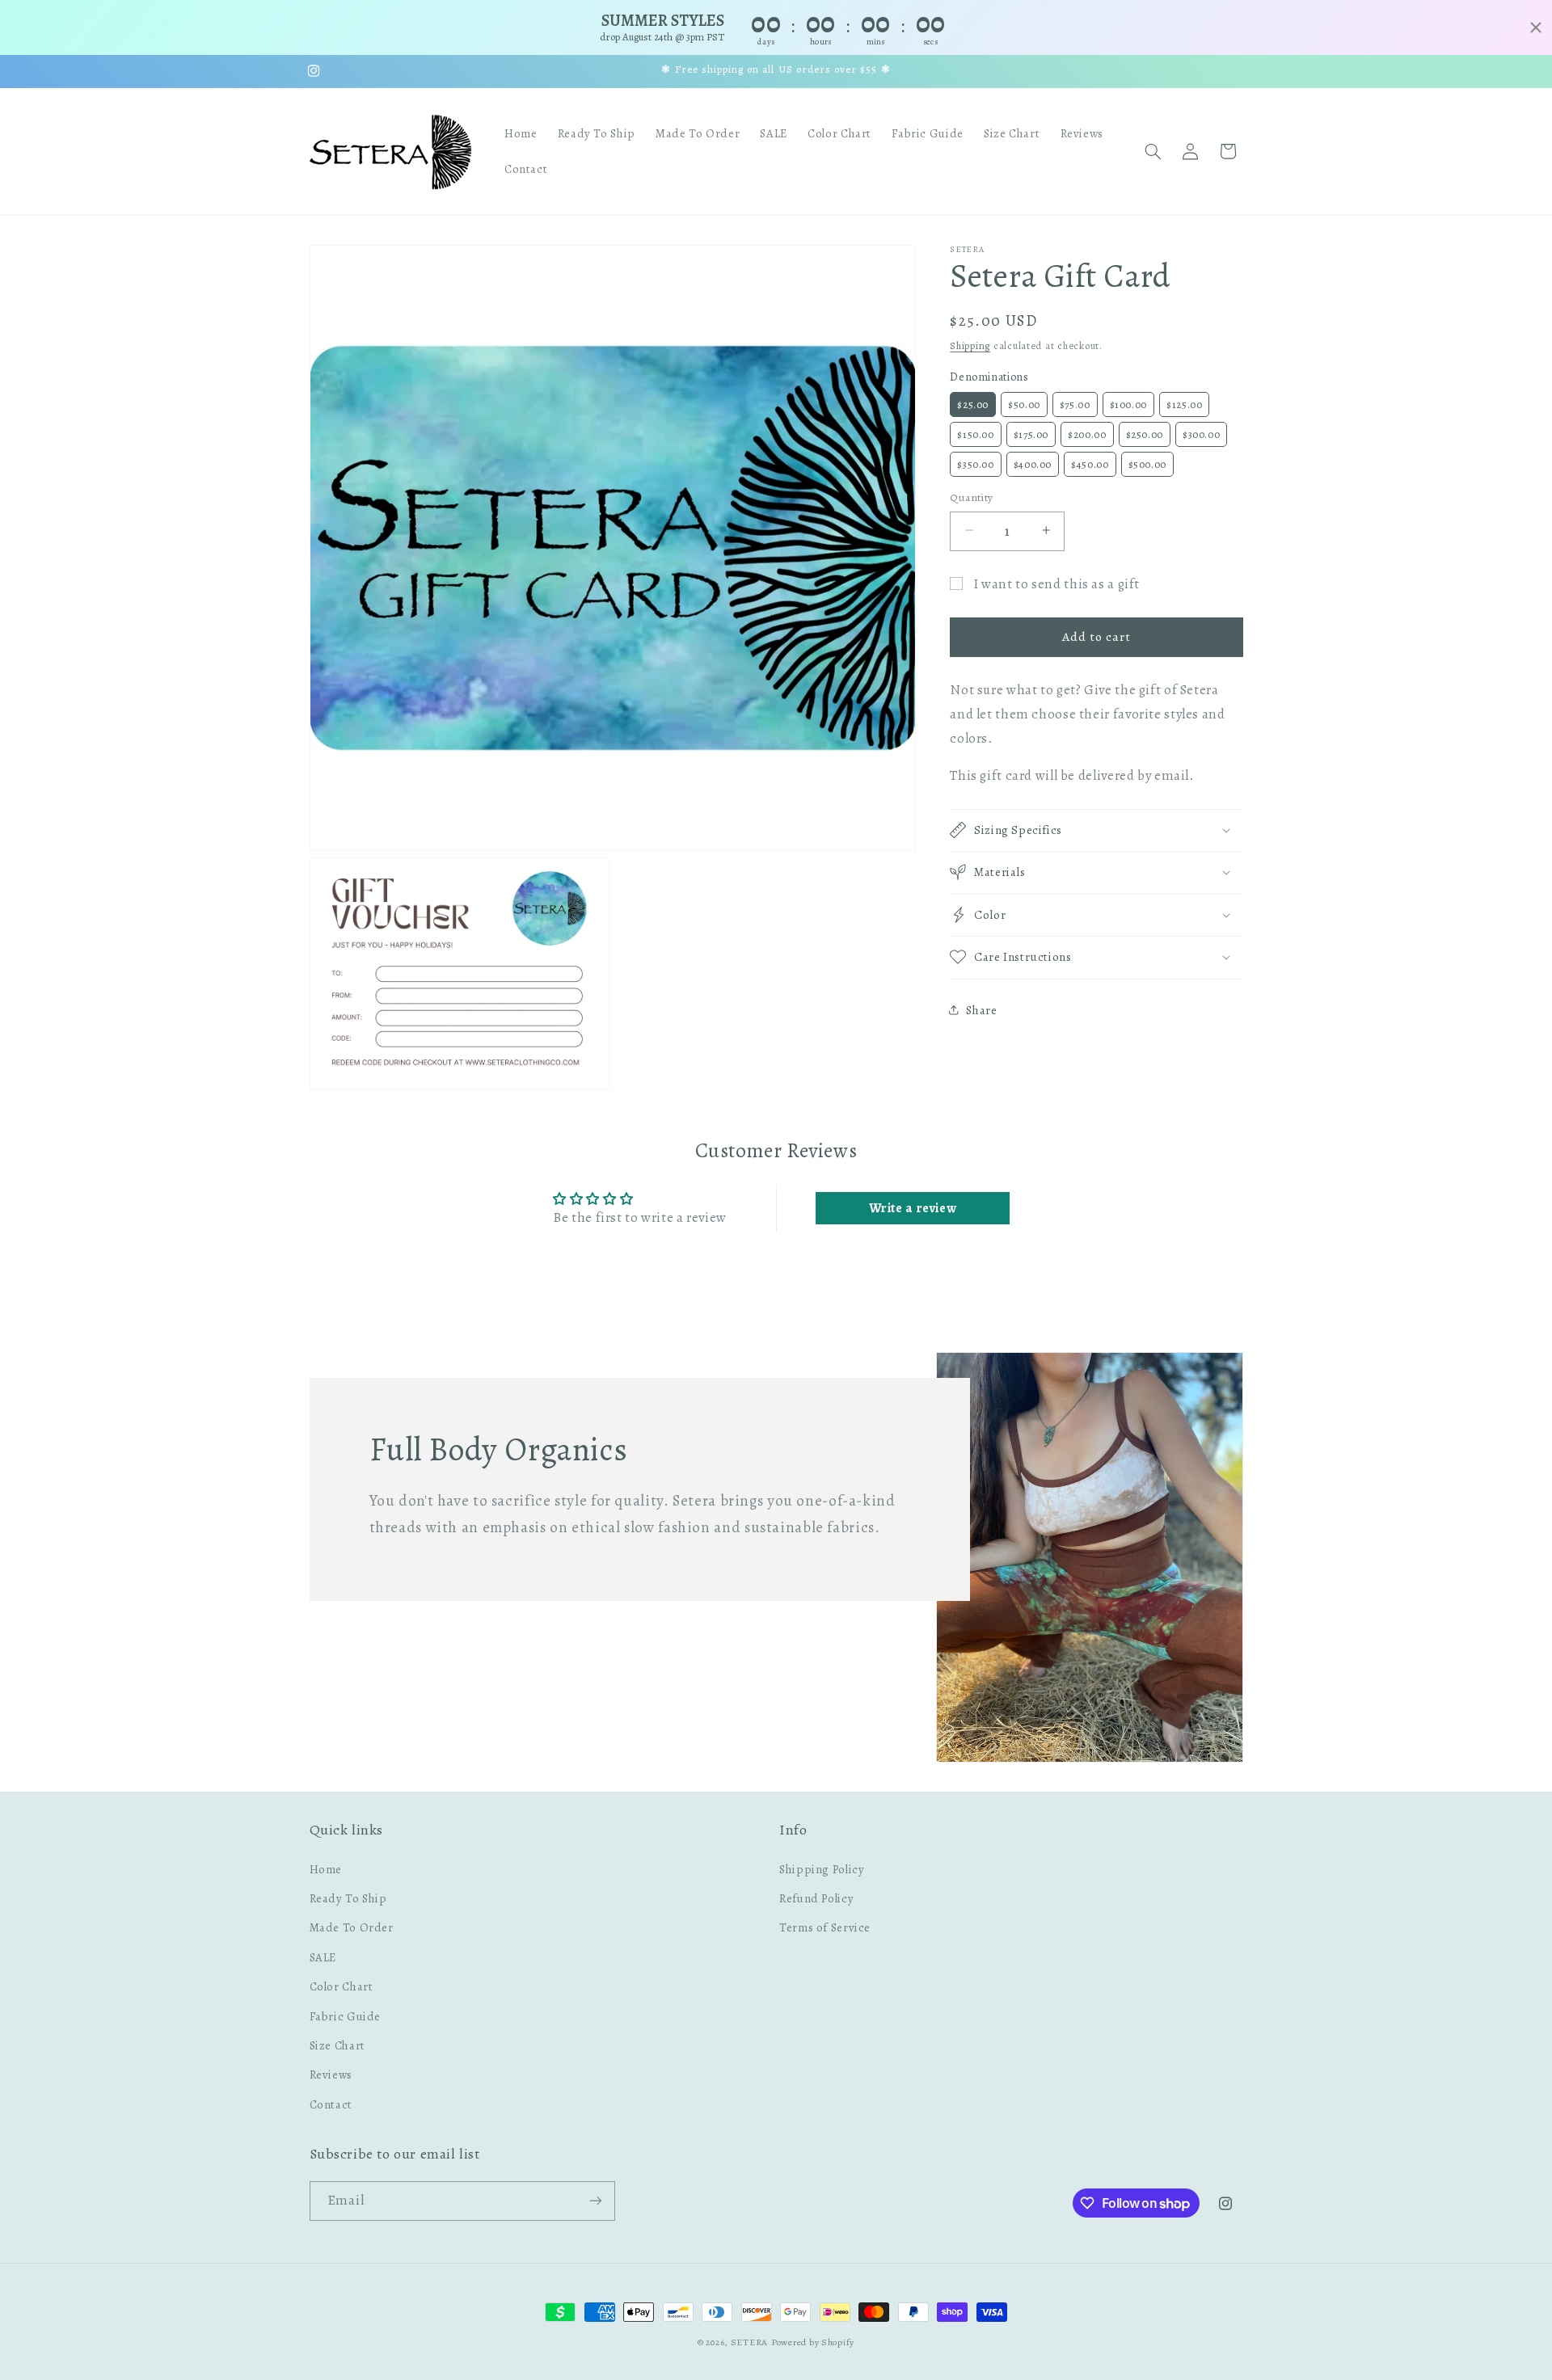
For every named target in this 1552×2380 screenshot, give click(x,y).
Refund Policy (816, 1898)
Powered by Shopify (813, 2342)
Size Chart (337, 2045)
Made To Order (352, 1927)
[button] (1153, 151)
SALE (323, 1957)
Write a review (913, 1208)
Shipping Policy (822, 1869)
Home (326, 1869)
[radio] (973, 404)
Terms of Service (825, 1927)
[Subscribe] (595, 2201)
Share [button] (981, 1009)
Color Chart (342, 1986)
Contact (331, 2104)
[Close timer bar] (1536, 27)
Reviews (331, 2075)
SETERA (749, 2342)
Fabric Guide (346, 2016)
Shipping (970, 345)
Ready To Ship (348, 1898)
